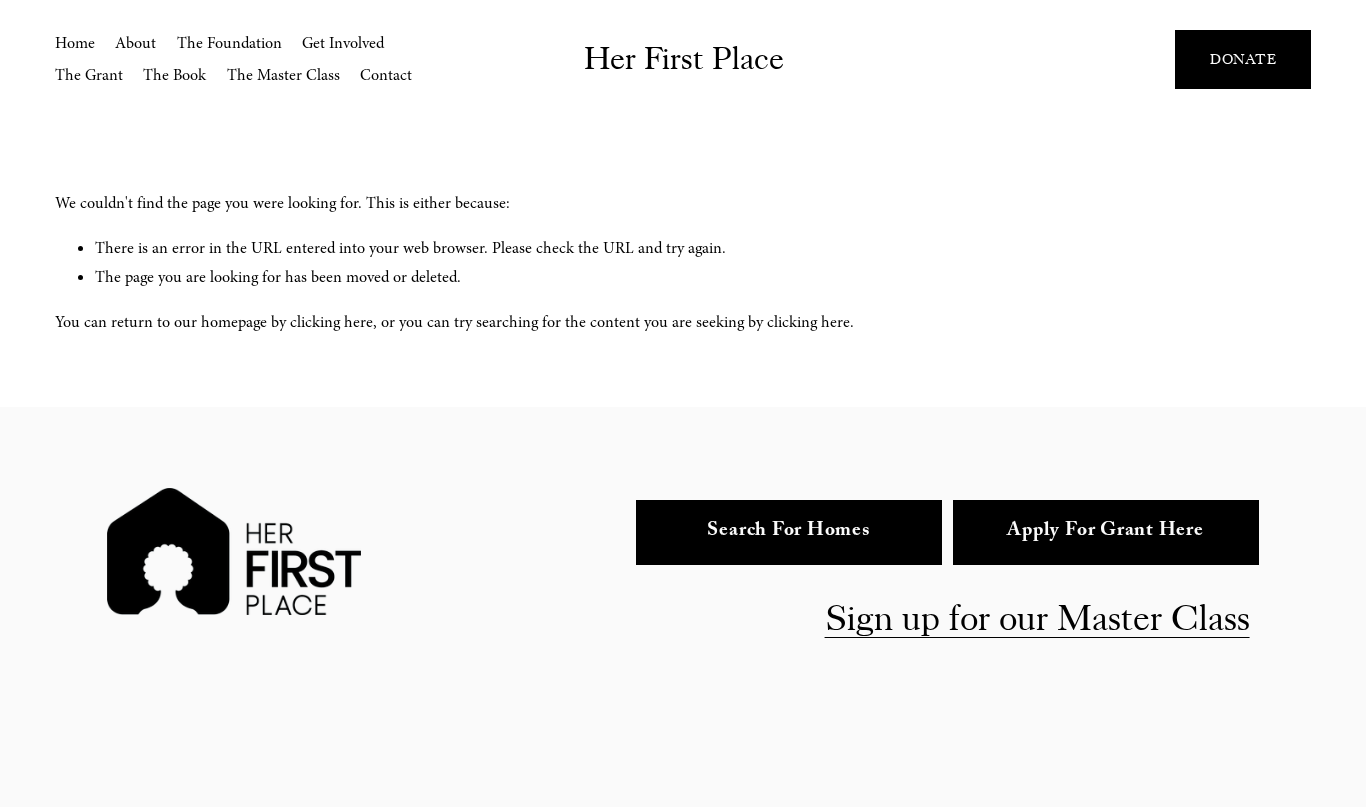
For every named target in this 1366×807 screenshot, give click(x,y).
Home (75, 43)
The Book (174, 75)
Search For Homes (788, 532)
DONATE (1243, 59)
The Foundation (229, 43)
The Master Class (283, 75)
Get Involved (343, 43)
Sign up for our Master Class (1037, 619)
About (135, 43)
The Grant (89, 75)
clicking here (331, 322)
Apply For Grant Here (1105, 532)
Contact (386, 75)
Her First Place (684, 59)
